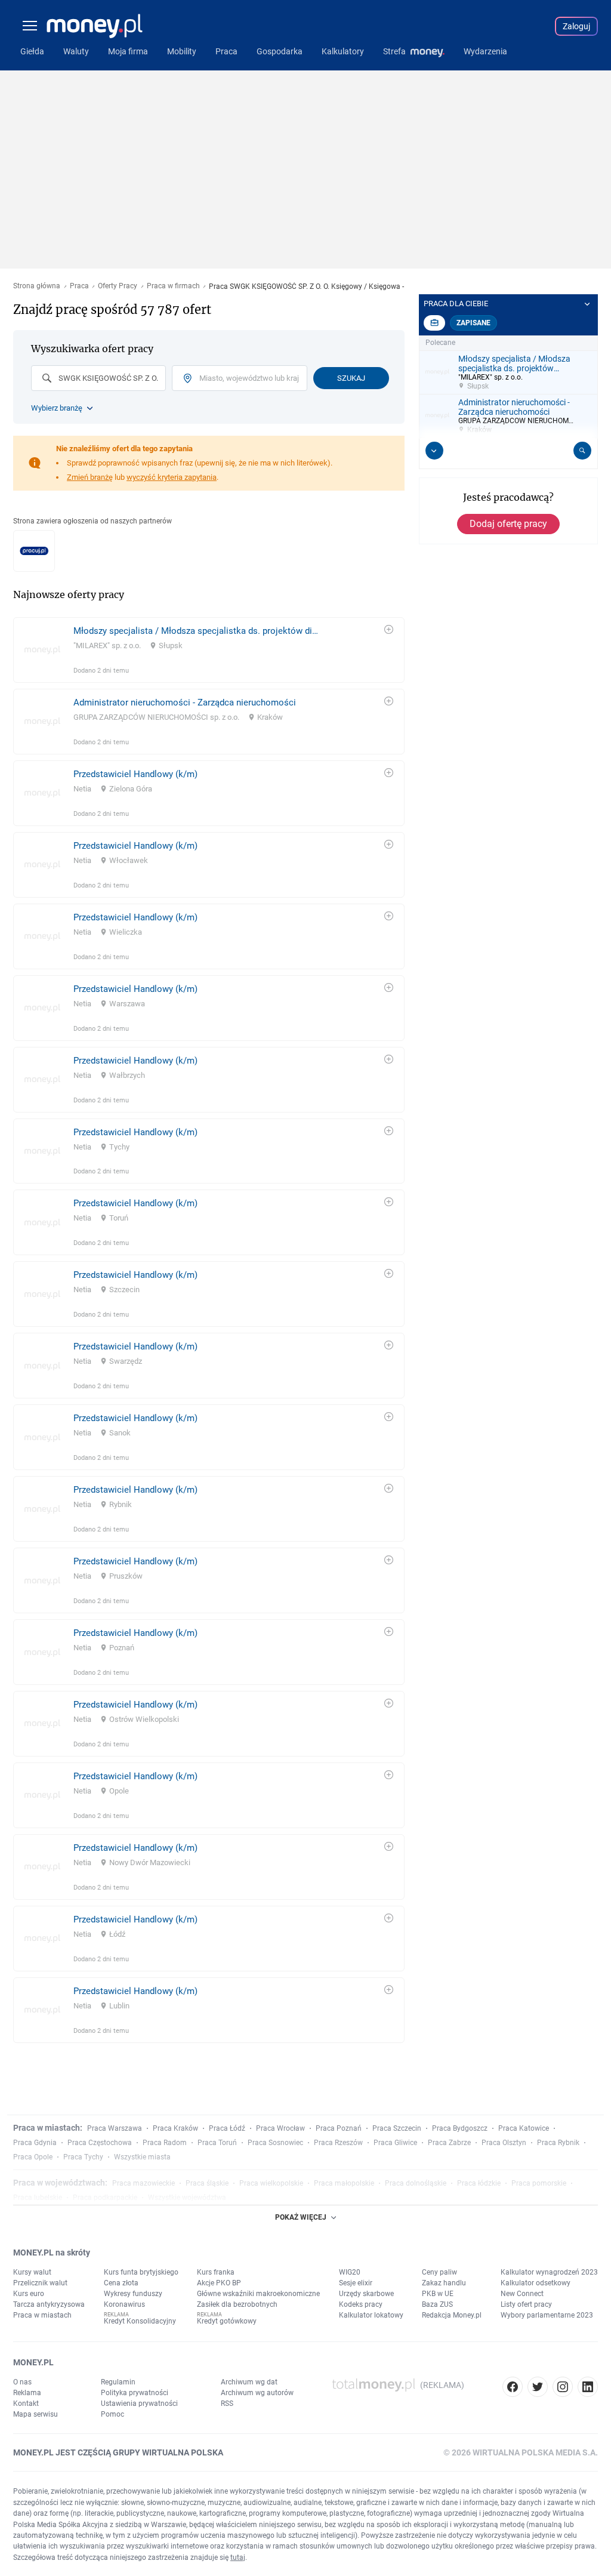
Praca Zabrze (449, 2143)
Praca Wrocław (280, 2128)
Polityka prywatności (135, 2393)
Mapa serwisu (36, 2414)
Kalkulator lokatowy (371, 2315)
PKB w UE (438, 2294)
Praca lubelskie (38, 2198)
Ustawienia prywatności (139, 2404)
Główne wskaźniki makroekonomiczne (258, 2294)
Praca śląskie (207, 2183)
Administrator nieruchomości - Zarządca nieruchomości (185, 702)
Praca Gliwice (395, 2143)
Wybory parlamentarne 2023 (547, 2315)
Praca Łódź (227, 2128)
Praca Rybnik (558, 2143)
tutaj (238, 2557)
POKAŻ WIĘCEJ (301, 2217)
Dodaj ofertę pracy (508, 524)
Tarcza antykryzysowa (49, 2304)
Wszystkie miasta (142, 2157)
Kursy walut (32, 2272)
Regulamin (118, 2382)
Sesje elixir (356, 2283)
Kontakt (26, 2404)
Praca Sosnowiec (275, 2143)
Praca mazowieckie (144, 2183)
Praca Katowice (524, 2128)
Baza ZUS (437, 2304)
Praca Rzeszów (338, 2143)
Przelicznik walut (40, 2283)
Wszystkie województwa (187, 2198)
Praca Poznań (339, 2128)
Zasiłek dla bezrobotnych (237, 2304)
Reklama (27, 2393)
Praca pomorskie (539, 2183)
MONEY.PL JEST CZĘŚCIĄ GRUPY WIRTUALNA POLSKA (118, 2452)
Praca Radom (165, 2143)
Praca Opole (33, 2157)
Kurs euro (29, 2294)
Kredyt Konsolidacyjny (140, 2321)
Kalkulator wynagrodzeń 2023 (549, 2272)
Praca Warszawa (115, 2128)
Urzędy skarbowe (366, 2294)
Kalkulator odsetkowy (536, 2283)
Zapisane (473, 323)
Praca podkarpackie (105, 2198)
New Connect (522, 2294)
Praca (79, 286)
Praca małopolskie (344, 2183)
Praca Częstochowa (100, 2143)
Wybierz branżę (57, 408)
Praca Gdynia (35, 2143)
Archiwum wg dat (249, 2382)
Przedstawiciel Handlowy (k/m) (135, 774)
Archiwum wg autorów (257, 2393)
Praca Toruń (217, 2143)
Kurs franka (216, 2272)
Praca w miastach (42, 2315)
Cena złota (121, 2283)
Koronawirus (124, 2304)
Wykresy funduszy (133, 2294)
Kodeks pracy (361, 2304)
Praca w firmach (173, 286)
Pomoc (112, 2414)
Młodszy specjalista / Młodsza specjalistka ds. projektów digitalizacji (197, 631)
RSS (227, 2404)
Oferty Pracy (118, 286)
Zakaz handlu (444, 2283)
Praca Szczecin (397, 2128)
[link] (209, 650)
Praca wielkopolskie (271, 2183)
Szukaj (351, 378)
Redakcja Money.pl (452, 2315)
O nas (22, 2382)
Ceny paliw (439, 2272)
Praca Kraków (175, 2128)
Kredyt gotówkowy (227, 2321)
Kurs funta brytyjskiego (141, 2272)
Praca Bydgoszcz (460, 2128)
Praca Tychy (83, 2157)
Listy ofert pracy (526, 2304)
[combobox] (98, 378)
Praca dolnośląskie (416, 2183)
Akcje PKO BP (219, 2283)
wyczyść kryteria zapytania (172, 477)
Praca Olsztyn (504, 2143)
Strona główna (37, 286)
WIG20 (350, 2272)
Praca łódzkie (479, 2183)
